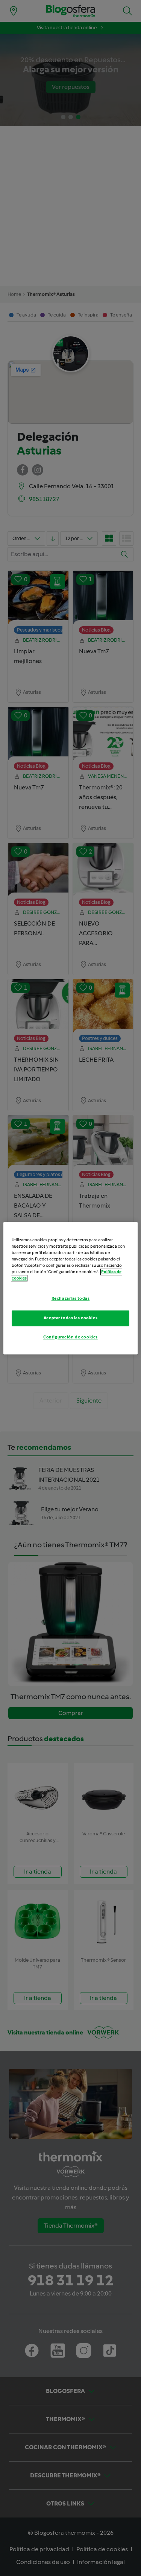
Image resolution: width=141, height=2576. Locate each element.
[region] (70, 1288)
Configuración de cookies (70, 1337)
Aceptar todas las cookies (70, 1318)
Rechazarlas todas (71, 1298)
